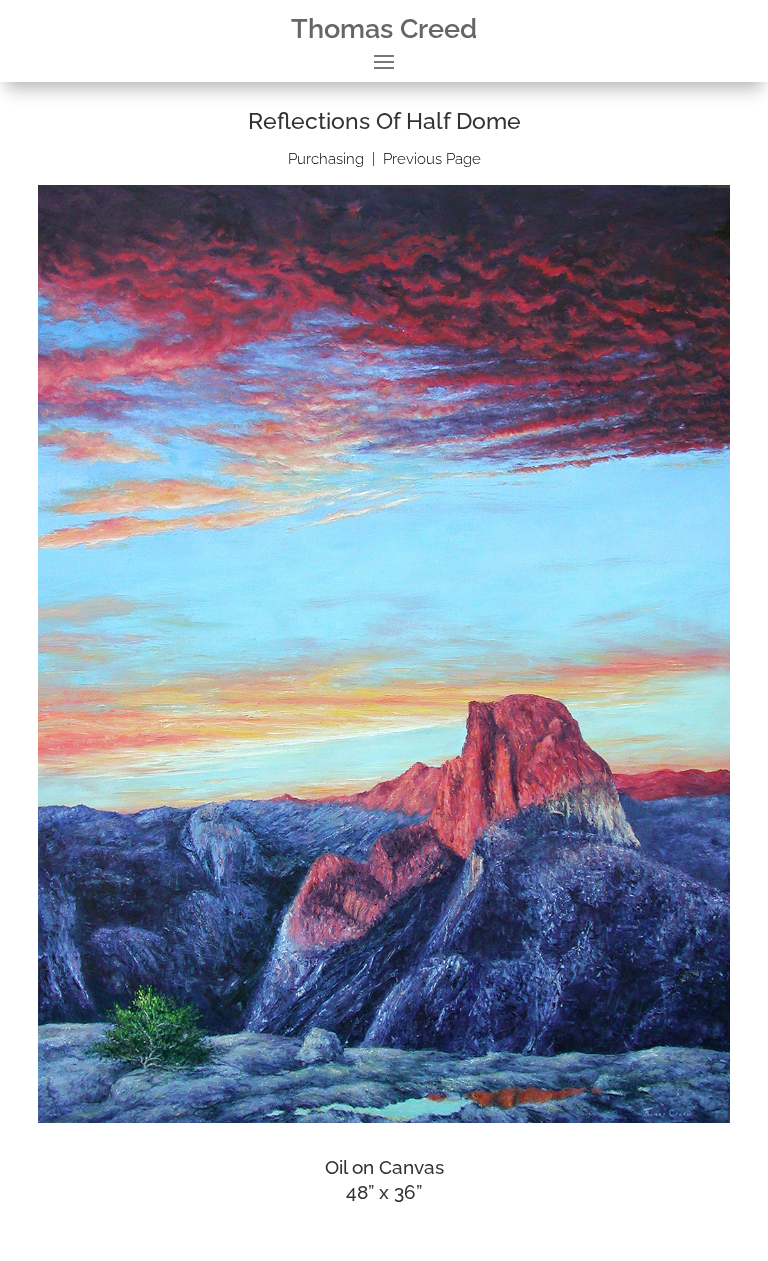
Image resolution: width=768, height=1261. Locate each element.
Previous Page (432, 159)
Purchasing (326, 159)
